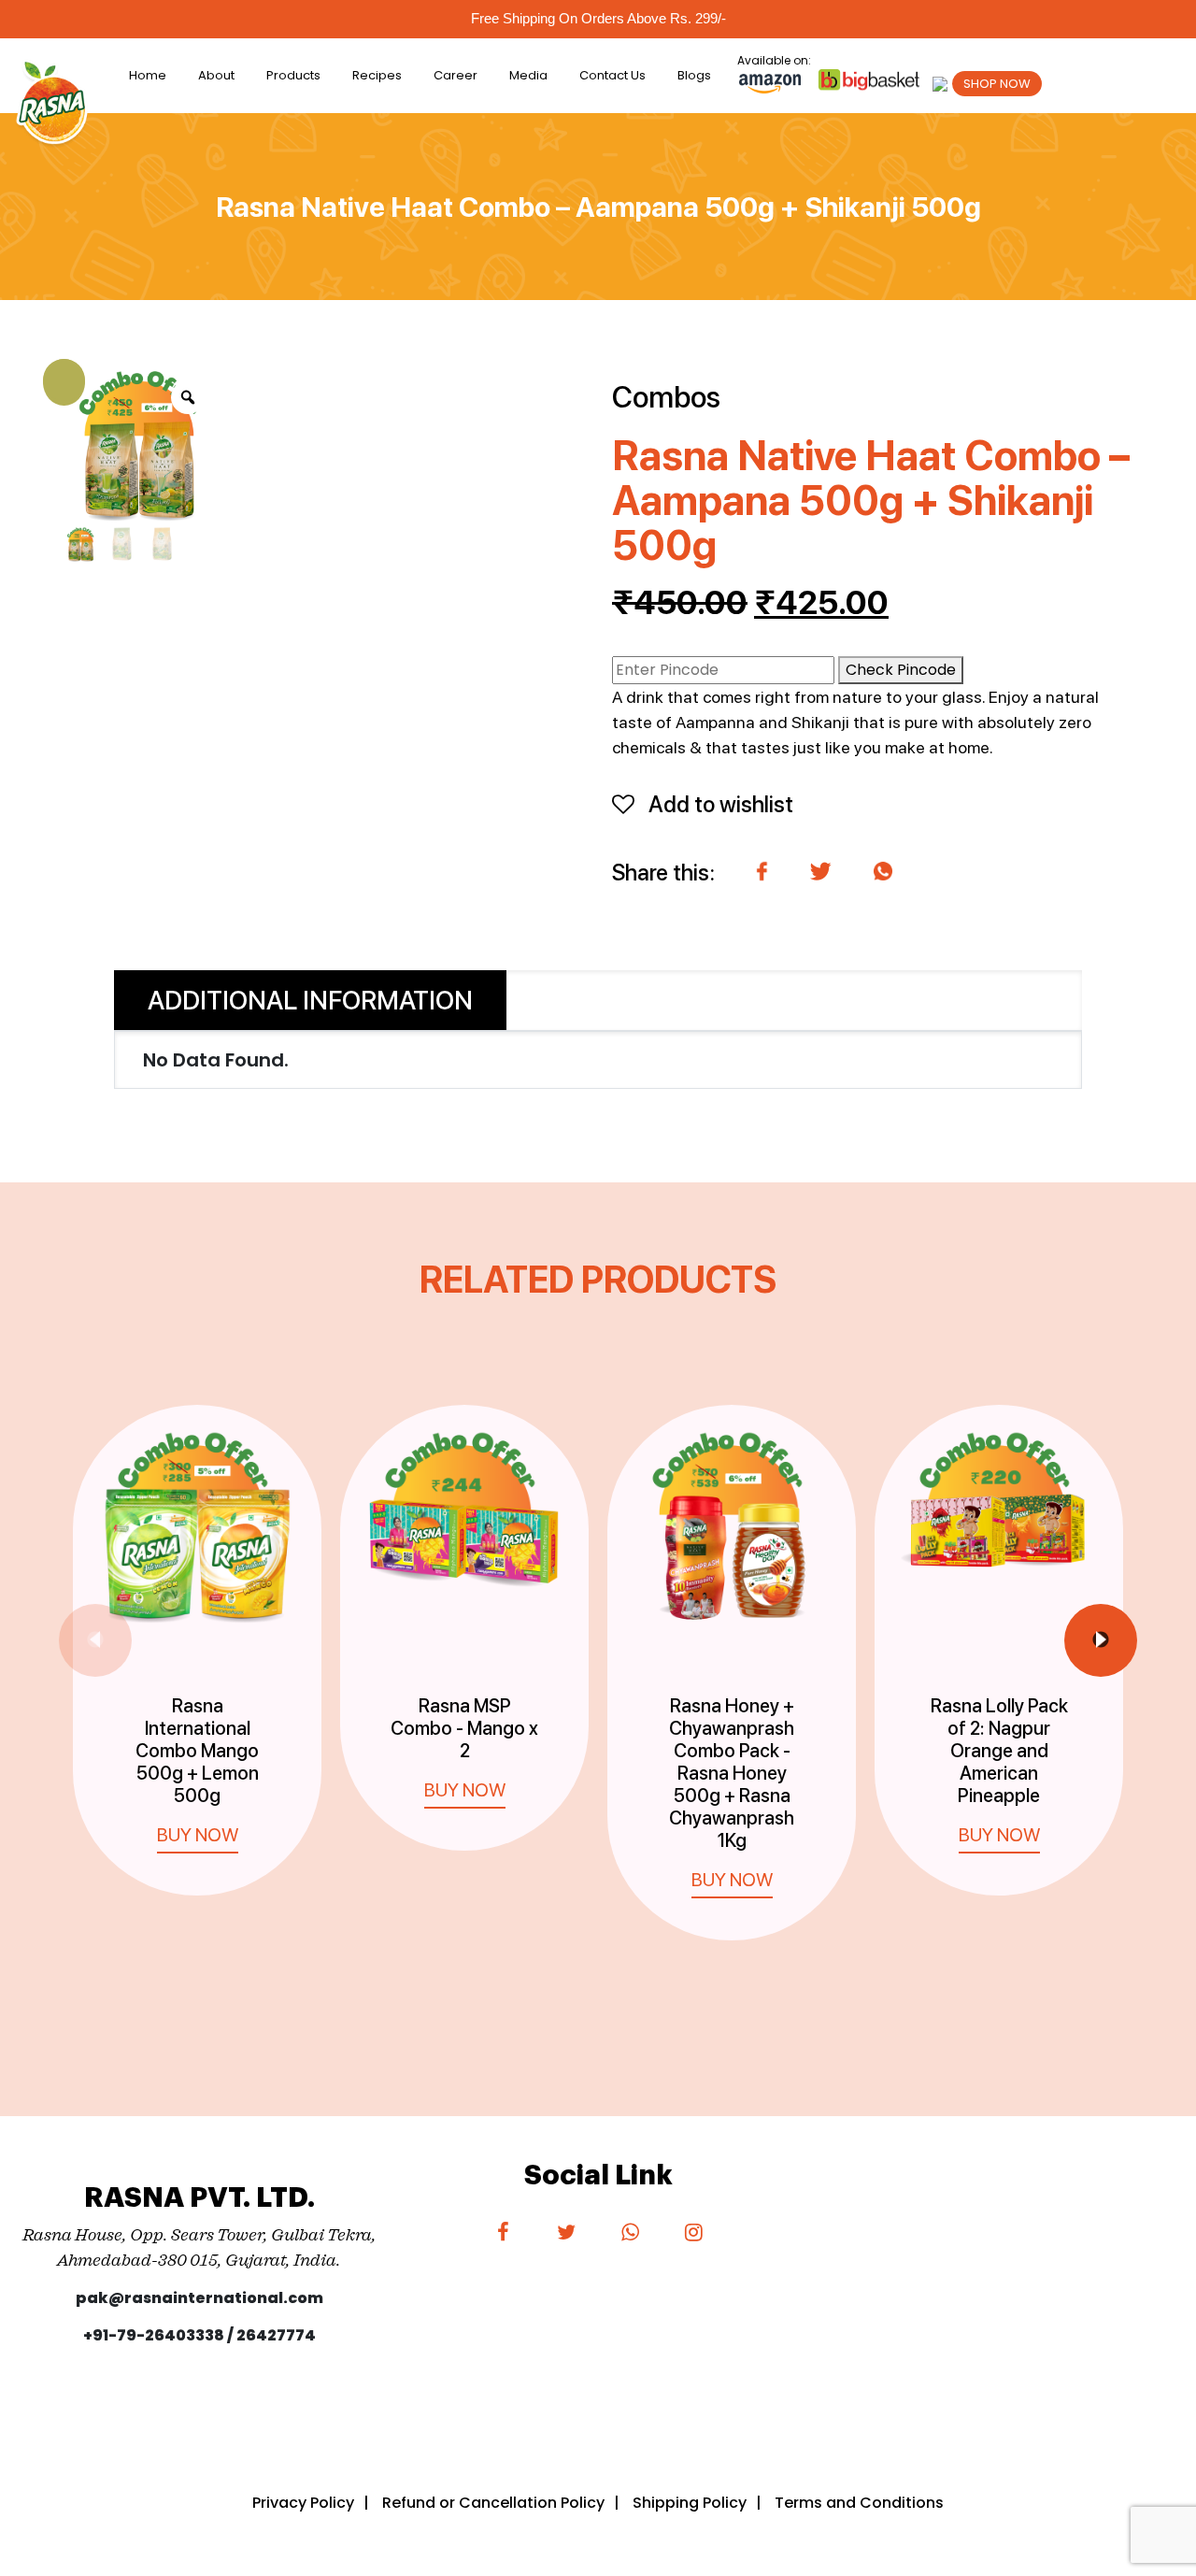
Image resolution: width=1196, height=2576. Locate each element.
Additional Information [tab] (310, 1000)
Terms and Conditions (859, 2503)
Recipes (377, 75)
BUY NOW (198, 1835)
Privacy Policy (303, 2503)
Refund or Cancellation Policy (493, 2503)
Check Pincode (901, 670)
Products (293, 75)
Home (148, 75)
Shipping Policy (690, 2503)
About (216, 75)
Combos (666, 397)
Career (456, 75)
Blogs (694, 75)
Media (528, 75)
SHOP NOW (997, 84)
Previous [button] (95, 1640)
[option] (197, 1631)
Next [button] (1101, 1640)
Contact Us (612, 75)
